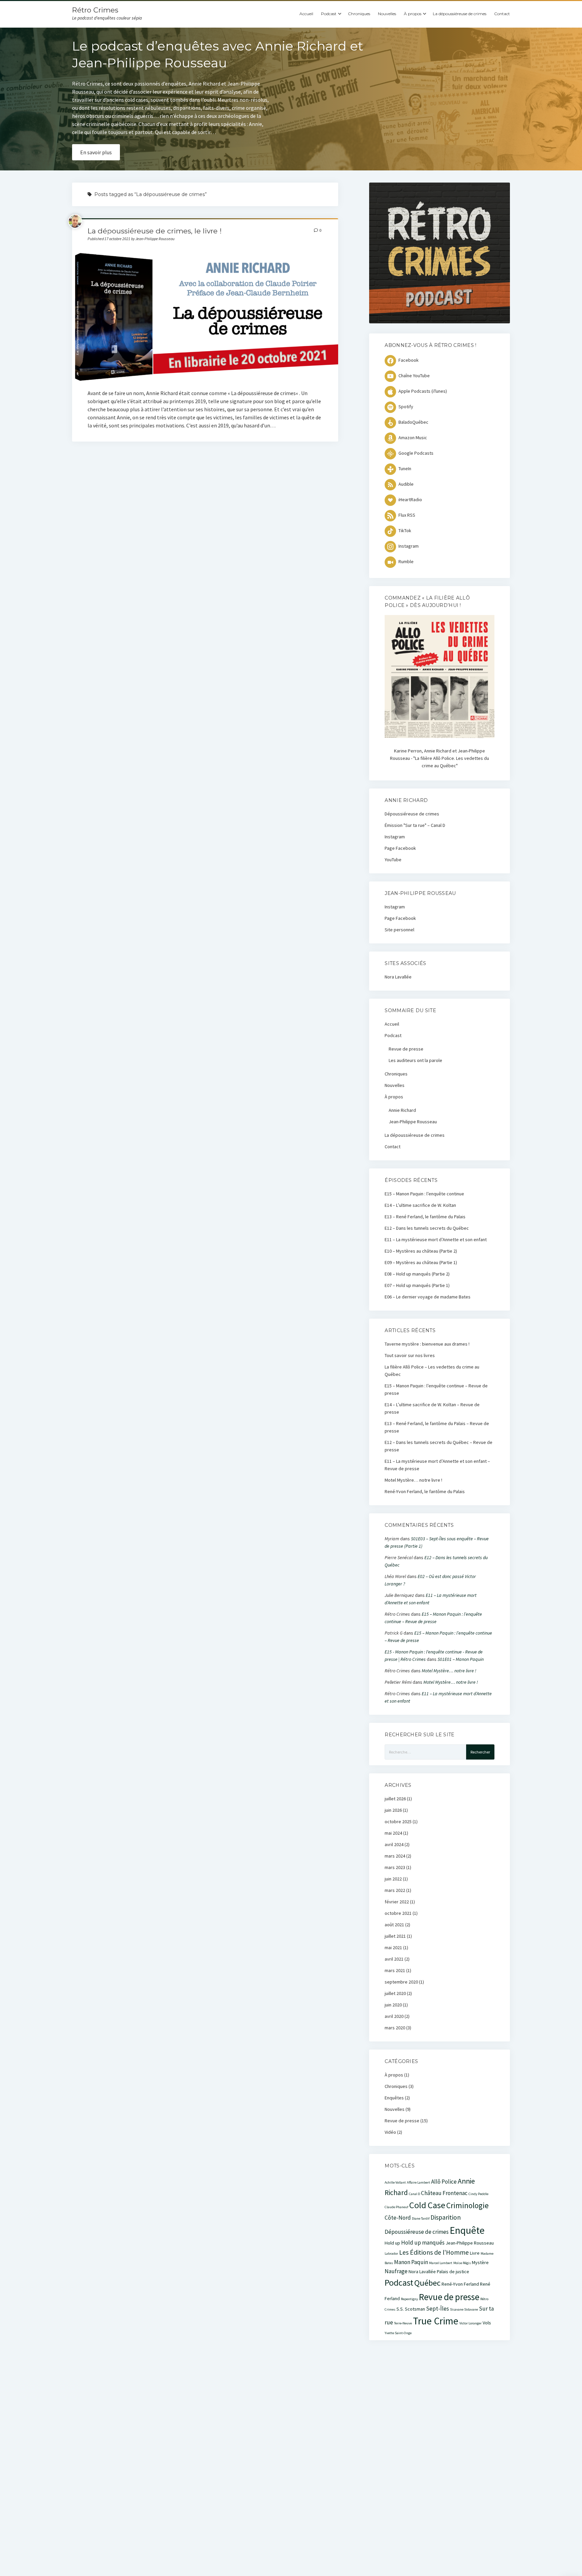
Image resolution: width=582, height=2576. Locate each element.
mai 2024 (393, 1833)
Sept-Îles (438, 2309)
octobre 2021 (398, 1913)
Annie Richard (402, 1110)
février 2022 (397, 1902)
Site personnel (399, 930)
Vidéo (390, 2132)
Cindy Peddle (478, 2194)
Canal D (414, 2194)
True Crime (436, 2321)
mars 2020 (395, 2028)
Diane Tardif (421, 2218)
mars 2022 (395, 1890)
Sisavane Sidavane (464, 2309)
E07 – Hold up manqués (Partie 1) (417, 1285)
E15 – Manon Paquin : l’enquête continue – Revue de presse (436, 1389)
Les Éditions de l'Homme (434, 2252)
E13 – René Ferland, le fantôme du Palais (425, 1217)
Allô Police (444, 2182)
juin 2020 (393, 2005)
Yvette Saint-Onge (398, 2333)
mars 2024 (395, 1856)
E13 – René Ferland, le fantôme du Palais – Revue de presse (437, 1427)
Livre (475, 2253)
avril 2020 (394, 2016)
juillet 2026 (395, 1799)
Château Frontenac (444, 2193)
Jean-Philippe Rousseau (413, 1122)
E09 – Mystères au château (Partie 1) (421, 1262)
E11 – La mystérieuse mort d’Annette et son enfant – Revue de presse (437, 1465)
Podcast (329, 14)
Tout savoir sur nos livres (410, 1355)
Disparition (446, 2217)
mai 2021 (393, 1947)
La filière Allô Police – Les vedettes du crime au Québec (432, 1371)
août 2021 (394, 1925)
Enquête (467, 2230)
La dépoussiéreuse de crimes (460, 14)
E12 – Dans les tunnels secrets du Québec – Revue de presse (439, 1446)
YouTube (393, 860)
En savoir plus (96, 152)
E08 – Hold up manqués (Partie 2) (417, 1274)
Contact (502, 14)
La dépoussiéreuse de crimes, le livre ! (155, 231)
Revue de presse (406, 1049)
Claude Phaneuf (396, 2207)
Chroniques (359, 14)
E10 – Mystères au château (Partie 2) (421, 1251)
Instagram (395, 837)
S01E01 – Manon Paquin (461, 1659)
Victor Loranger (471, 2323)
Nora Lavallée (398, 977)
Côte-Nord (398, 2218)
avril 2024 (394, 1844)
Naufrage (396, 2271)
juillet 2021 (395, 1936)
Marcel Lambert (441, 2263)
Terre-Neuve (403, 2323)
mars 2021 (395, 1970)
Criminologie (467, 2205)
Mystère (480, 2262)
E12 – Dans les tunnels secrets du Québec (427, 1228)
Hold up (392, 2243)
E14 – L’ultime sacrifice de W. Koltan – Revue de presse (432, 1408)
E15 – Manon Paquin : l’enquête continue (424, 1194)
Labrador (391, 2253)
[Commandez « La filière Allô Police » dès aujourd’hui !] (439, 736)
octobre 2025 (398, 1822)
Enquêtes (394, 2098)
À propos (413, 14)
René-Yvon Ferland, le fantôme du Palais (425, 1491)
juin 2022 (393, 1879)
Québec (427, 2283)
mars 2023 (395, 1867)
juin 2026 (393, 1810)
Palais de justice (453, 2272)
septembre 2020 (401, 1982)
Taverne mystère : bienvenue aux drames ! (427, 1344)
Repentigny (409, 2299)
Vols (487, 2323)
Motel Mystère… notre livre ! (413, 1480)
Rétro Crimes (95, 10)
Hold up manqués (423, 2243)
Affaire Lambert (418, 2182)
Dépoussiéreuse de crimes (412, 814)
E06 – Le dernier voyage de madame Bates (428, 1297)
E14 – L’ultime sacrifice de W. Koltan (420, 1205)
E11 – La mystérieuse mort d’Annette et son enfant (436, 1239)
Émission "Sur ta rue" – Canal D (415, 825)
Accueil (306, 14)
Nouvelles (387, 14)
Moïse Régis (462, 2263)
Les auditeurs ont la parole (415, 1060)
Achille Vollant (395, 2182)
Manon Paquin (411, 2262)
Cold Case (427, 2205)
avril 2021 (394, 1959)
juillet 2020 (395, 1993)
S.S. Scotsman (411, 2309)
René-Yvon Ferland (460, 2284)
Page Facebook (400, 848)
